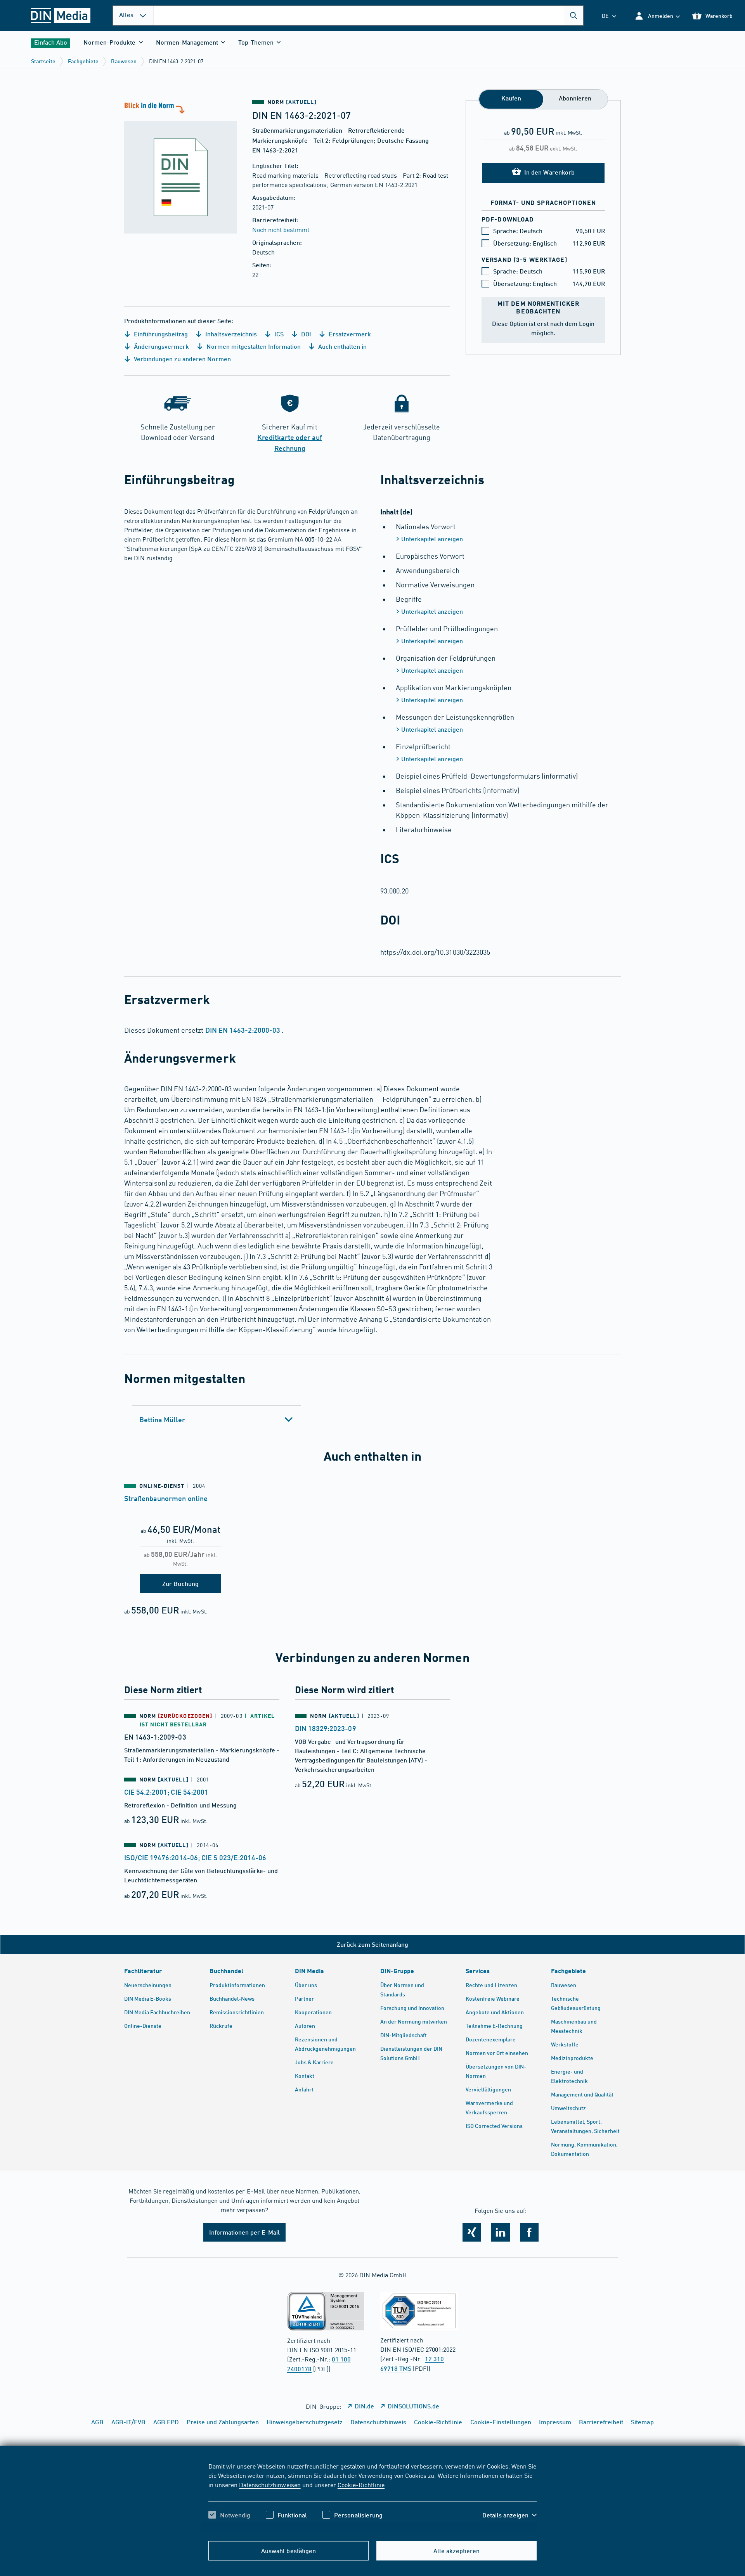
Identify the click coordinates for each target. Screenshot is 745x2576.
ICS (278, 334)
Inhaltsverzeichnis (230, 334)
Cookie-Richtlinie (361, 2484)
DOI (305, 334)
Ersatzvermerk (349, 334)
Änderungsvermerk (161, 346)
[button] (657, 16)
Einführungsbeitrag (160, 334)
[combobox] (369, 16)
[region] (372, 2497)
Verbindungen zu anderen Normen (182, 359)
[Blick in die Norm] (180, 167)
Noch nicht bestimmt (281, 229)
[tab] (216, 1420)
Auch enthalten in (342, 346)
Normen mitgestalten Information (253, 346)
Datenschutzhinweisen (270, 2484)
